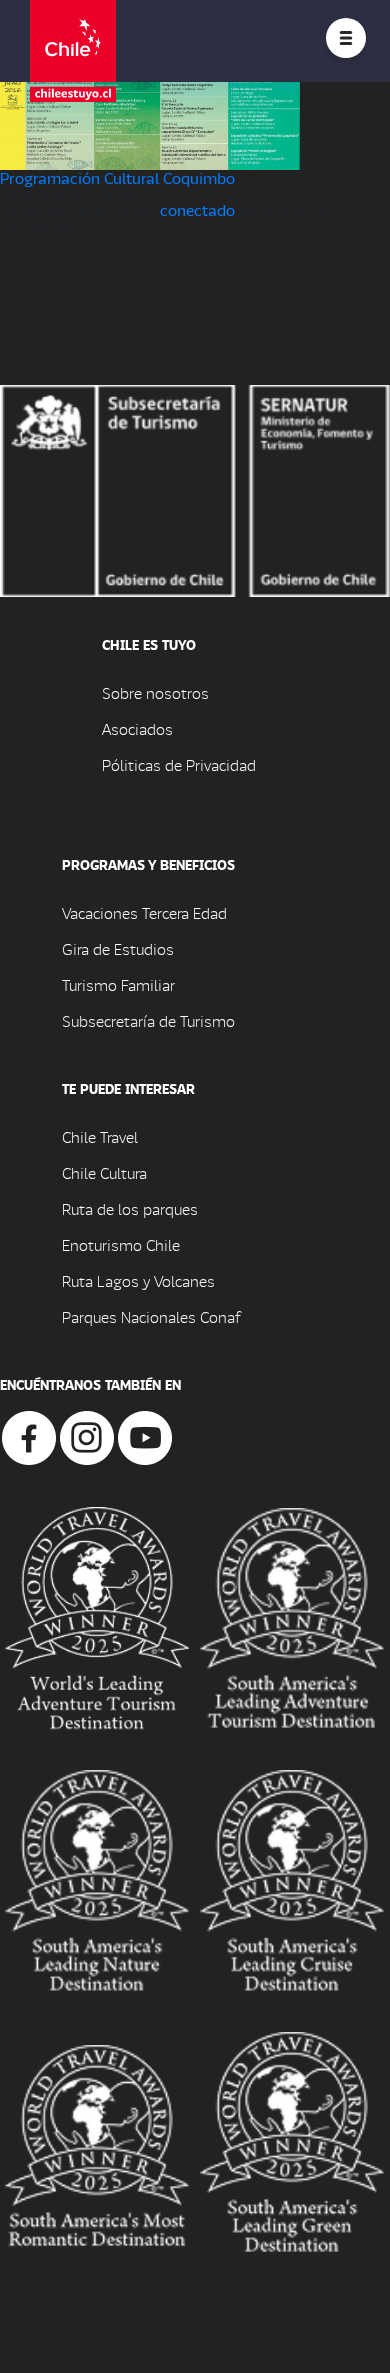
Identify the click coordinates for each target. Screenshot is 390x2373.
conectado (197, 209)
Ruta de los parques (130, 1208)
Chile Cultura (104, 1172)
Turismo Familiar (118, 984)
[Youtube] (145, 1435)
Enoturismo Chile (121, 1244)
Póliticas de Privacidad (179, 764)
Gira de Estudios (118, 948)
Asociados (137, 728)
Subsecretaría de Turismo (148, 1020)
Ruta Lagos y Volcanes (138, 1280)
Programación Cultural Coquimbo (117, 177)
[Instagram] (87, 1435)
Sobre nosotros (155, 692)
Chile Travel (100, 1136)
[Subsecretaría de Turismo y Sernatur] (195, 488)
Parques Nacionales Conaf (151, 1316)
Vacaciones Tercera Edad (144, 912)
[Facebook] (29, 1435)
